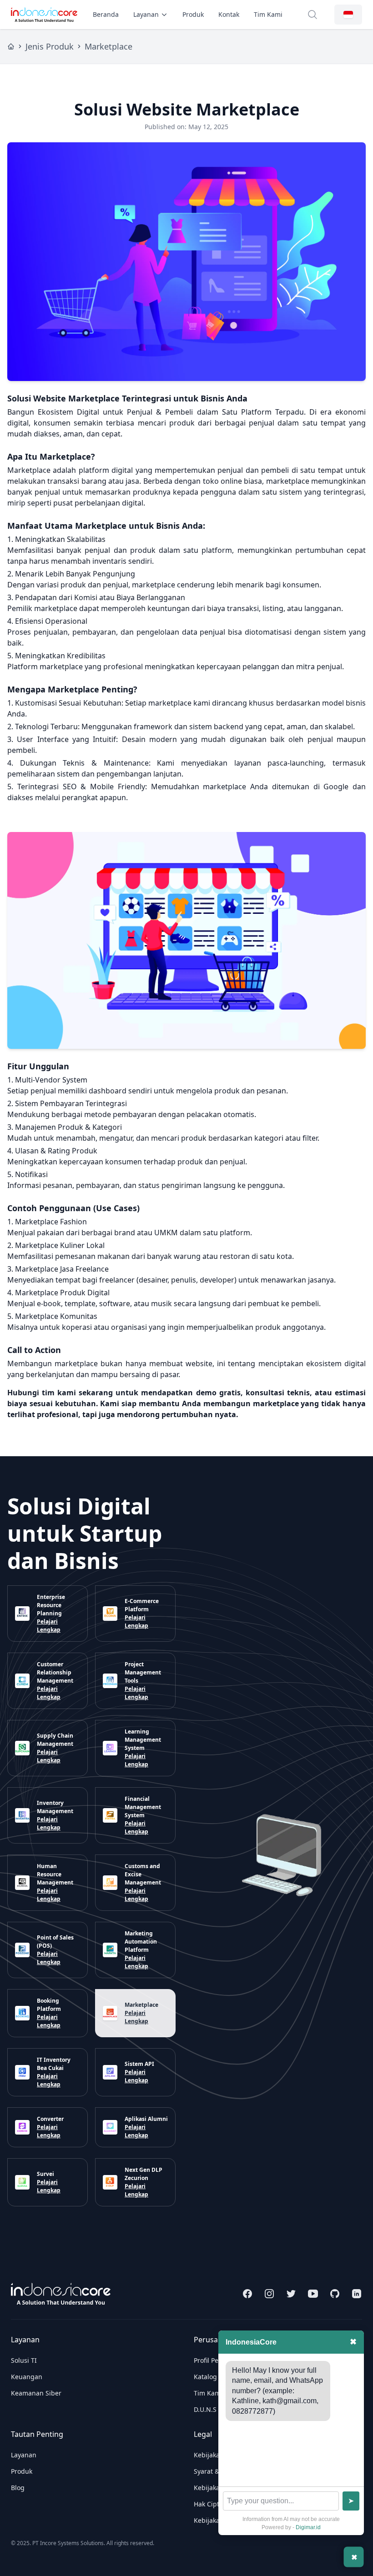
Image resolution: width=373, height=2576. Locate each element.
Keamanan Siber (36, 2393)
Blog (18, 2488)
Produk (193, 14)
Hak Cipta (208, 2504)
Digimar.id (308, 2527)
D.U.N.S (205, 2409)
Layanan (146, 14)
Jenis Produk (50, 46)
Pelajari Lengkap (49, 1626)
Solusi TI (24, 2360)
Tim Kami (268, 14)
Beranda (106, 14)
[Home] (11, 46)
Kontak (229, 14)
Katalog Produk (217, 2377)
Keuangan (27, 2377)
